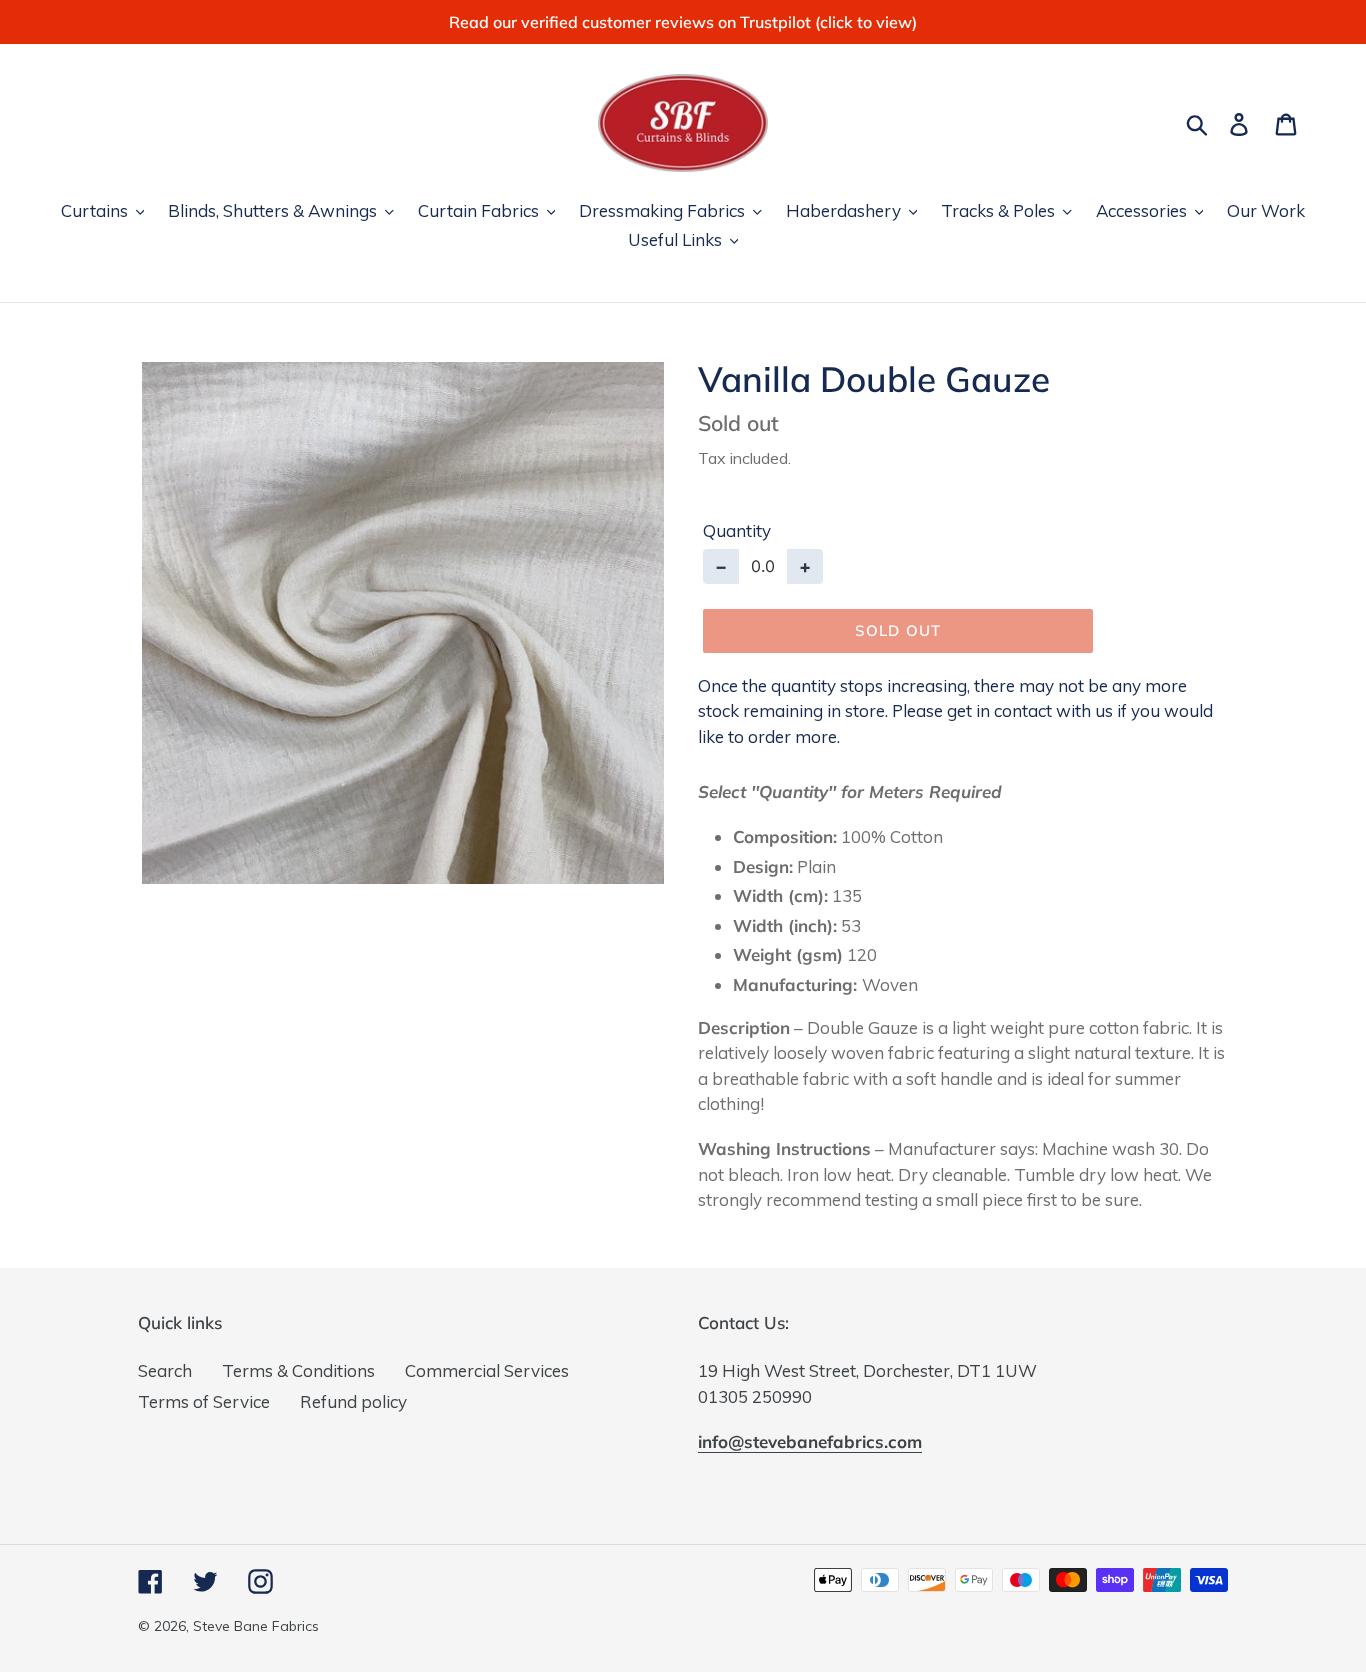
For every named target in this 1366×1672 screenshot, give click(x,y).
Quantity (737, 530)
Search (165, 1370)
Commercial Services (487, 1370)
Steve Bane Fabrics (256, 1626)
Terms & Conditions (298, 1370)
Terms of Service (204, 1401)
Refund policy (353, 1401)
